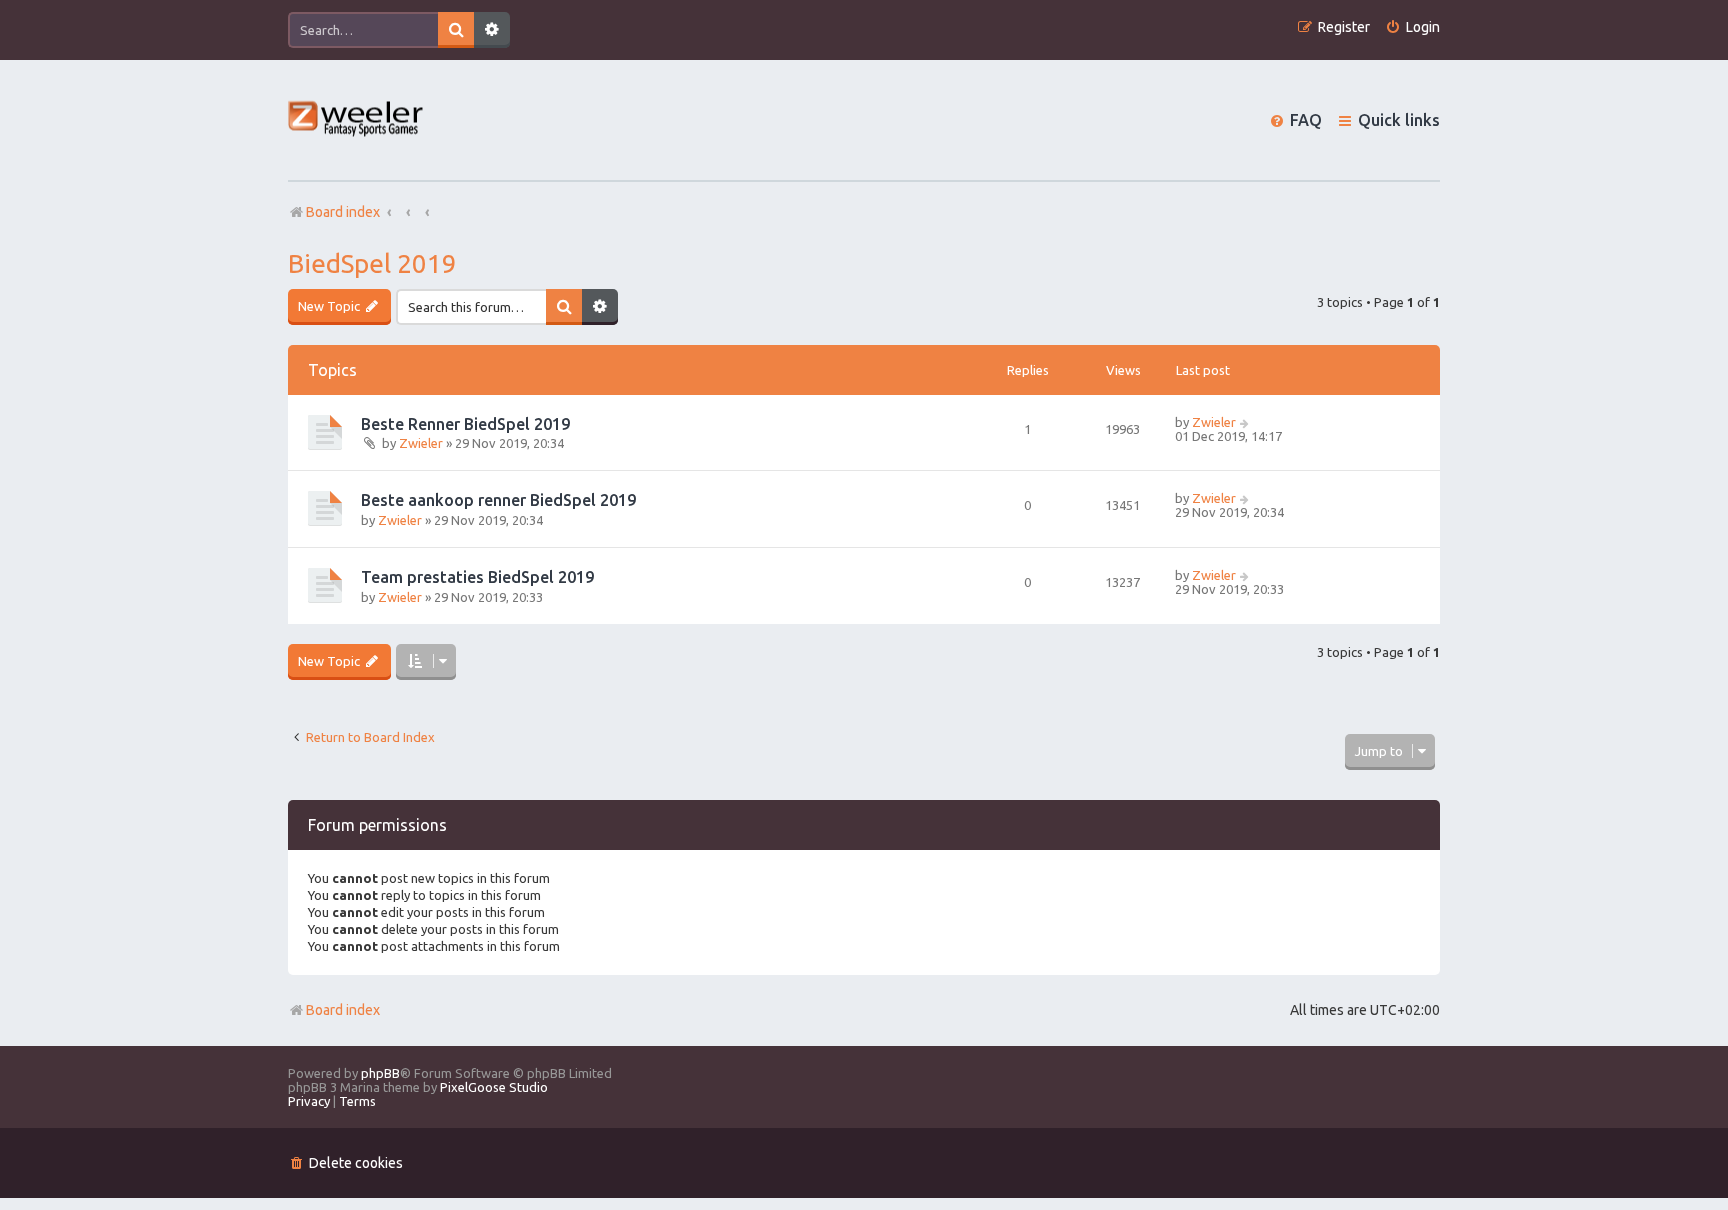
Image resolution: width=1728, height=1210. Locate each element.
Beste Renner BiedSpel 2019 (465, 424)
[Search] (456, 30)
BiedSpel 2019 (372, 263)
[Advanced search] (492, 30)
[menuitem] (1412, 27)
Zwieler (421, 443)
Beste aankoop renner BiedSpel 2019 (498, 500)
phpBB (380, 1073)
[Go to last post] (1245, 422)
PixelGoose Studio (494, 1087)
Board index (343, 1010)
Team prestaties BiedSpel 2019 (477, 577)
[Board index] (356, 120)
